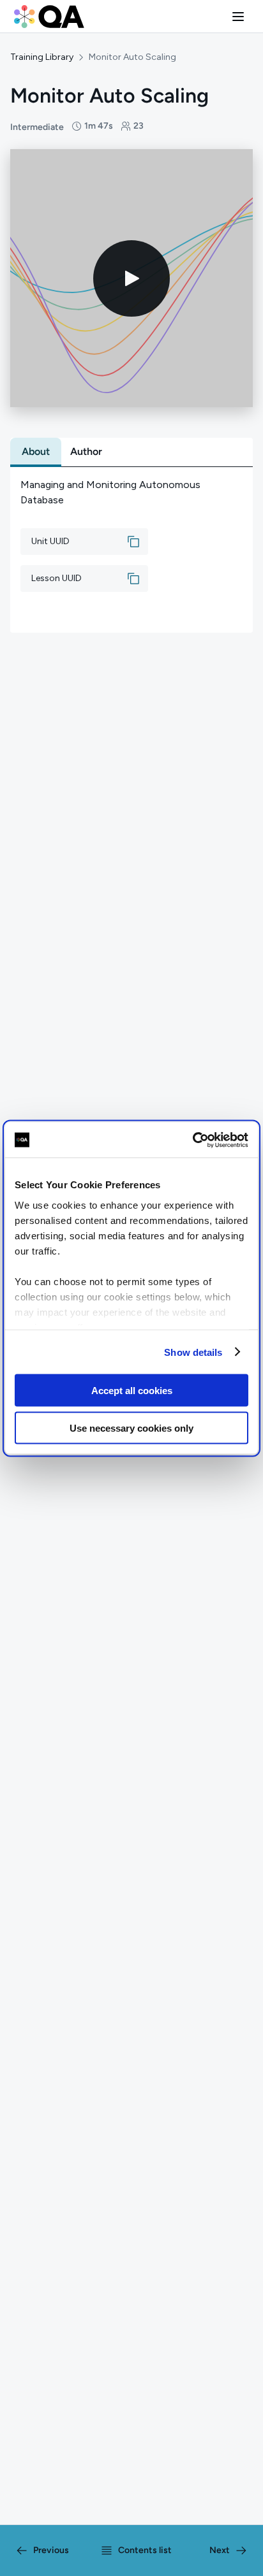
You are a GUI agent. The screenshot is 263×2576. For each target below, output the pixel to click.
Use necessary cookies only (131, 1428)
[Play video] (131, 278)
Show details (193, 1352)
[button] (238, 17)
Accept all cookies (132, 1391)
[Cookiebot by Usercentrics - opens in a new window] (192, 1140)
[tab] (36, 452)
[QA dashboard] (49, 17)
